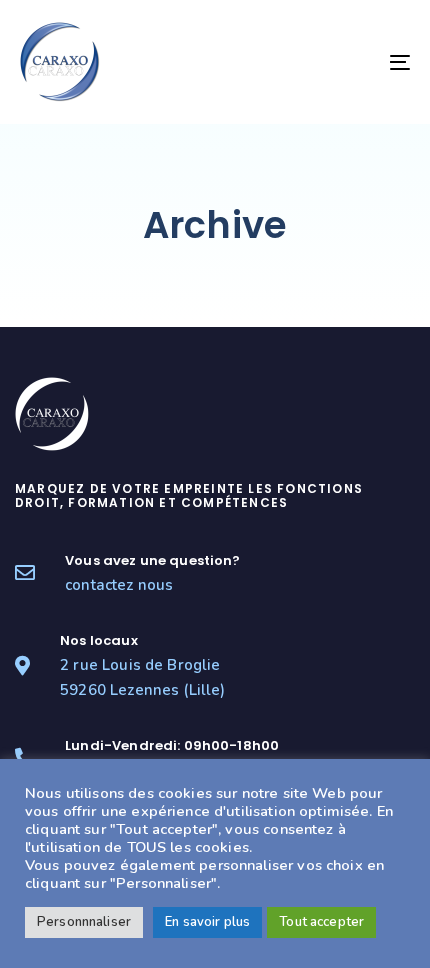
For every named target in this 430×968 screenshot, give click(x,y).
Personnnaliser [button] (84, 922)
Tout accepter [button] (321, 922)
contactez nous (119, 585)
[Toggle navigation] (345, 62)
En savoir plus (207, 922)
